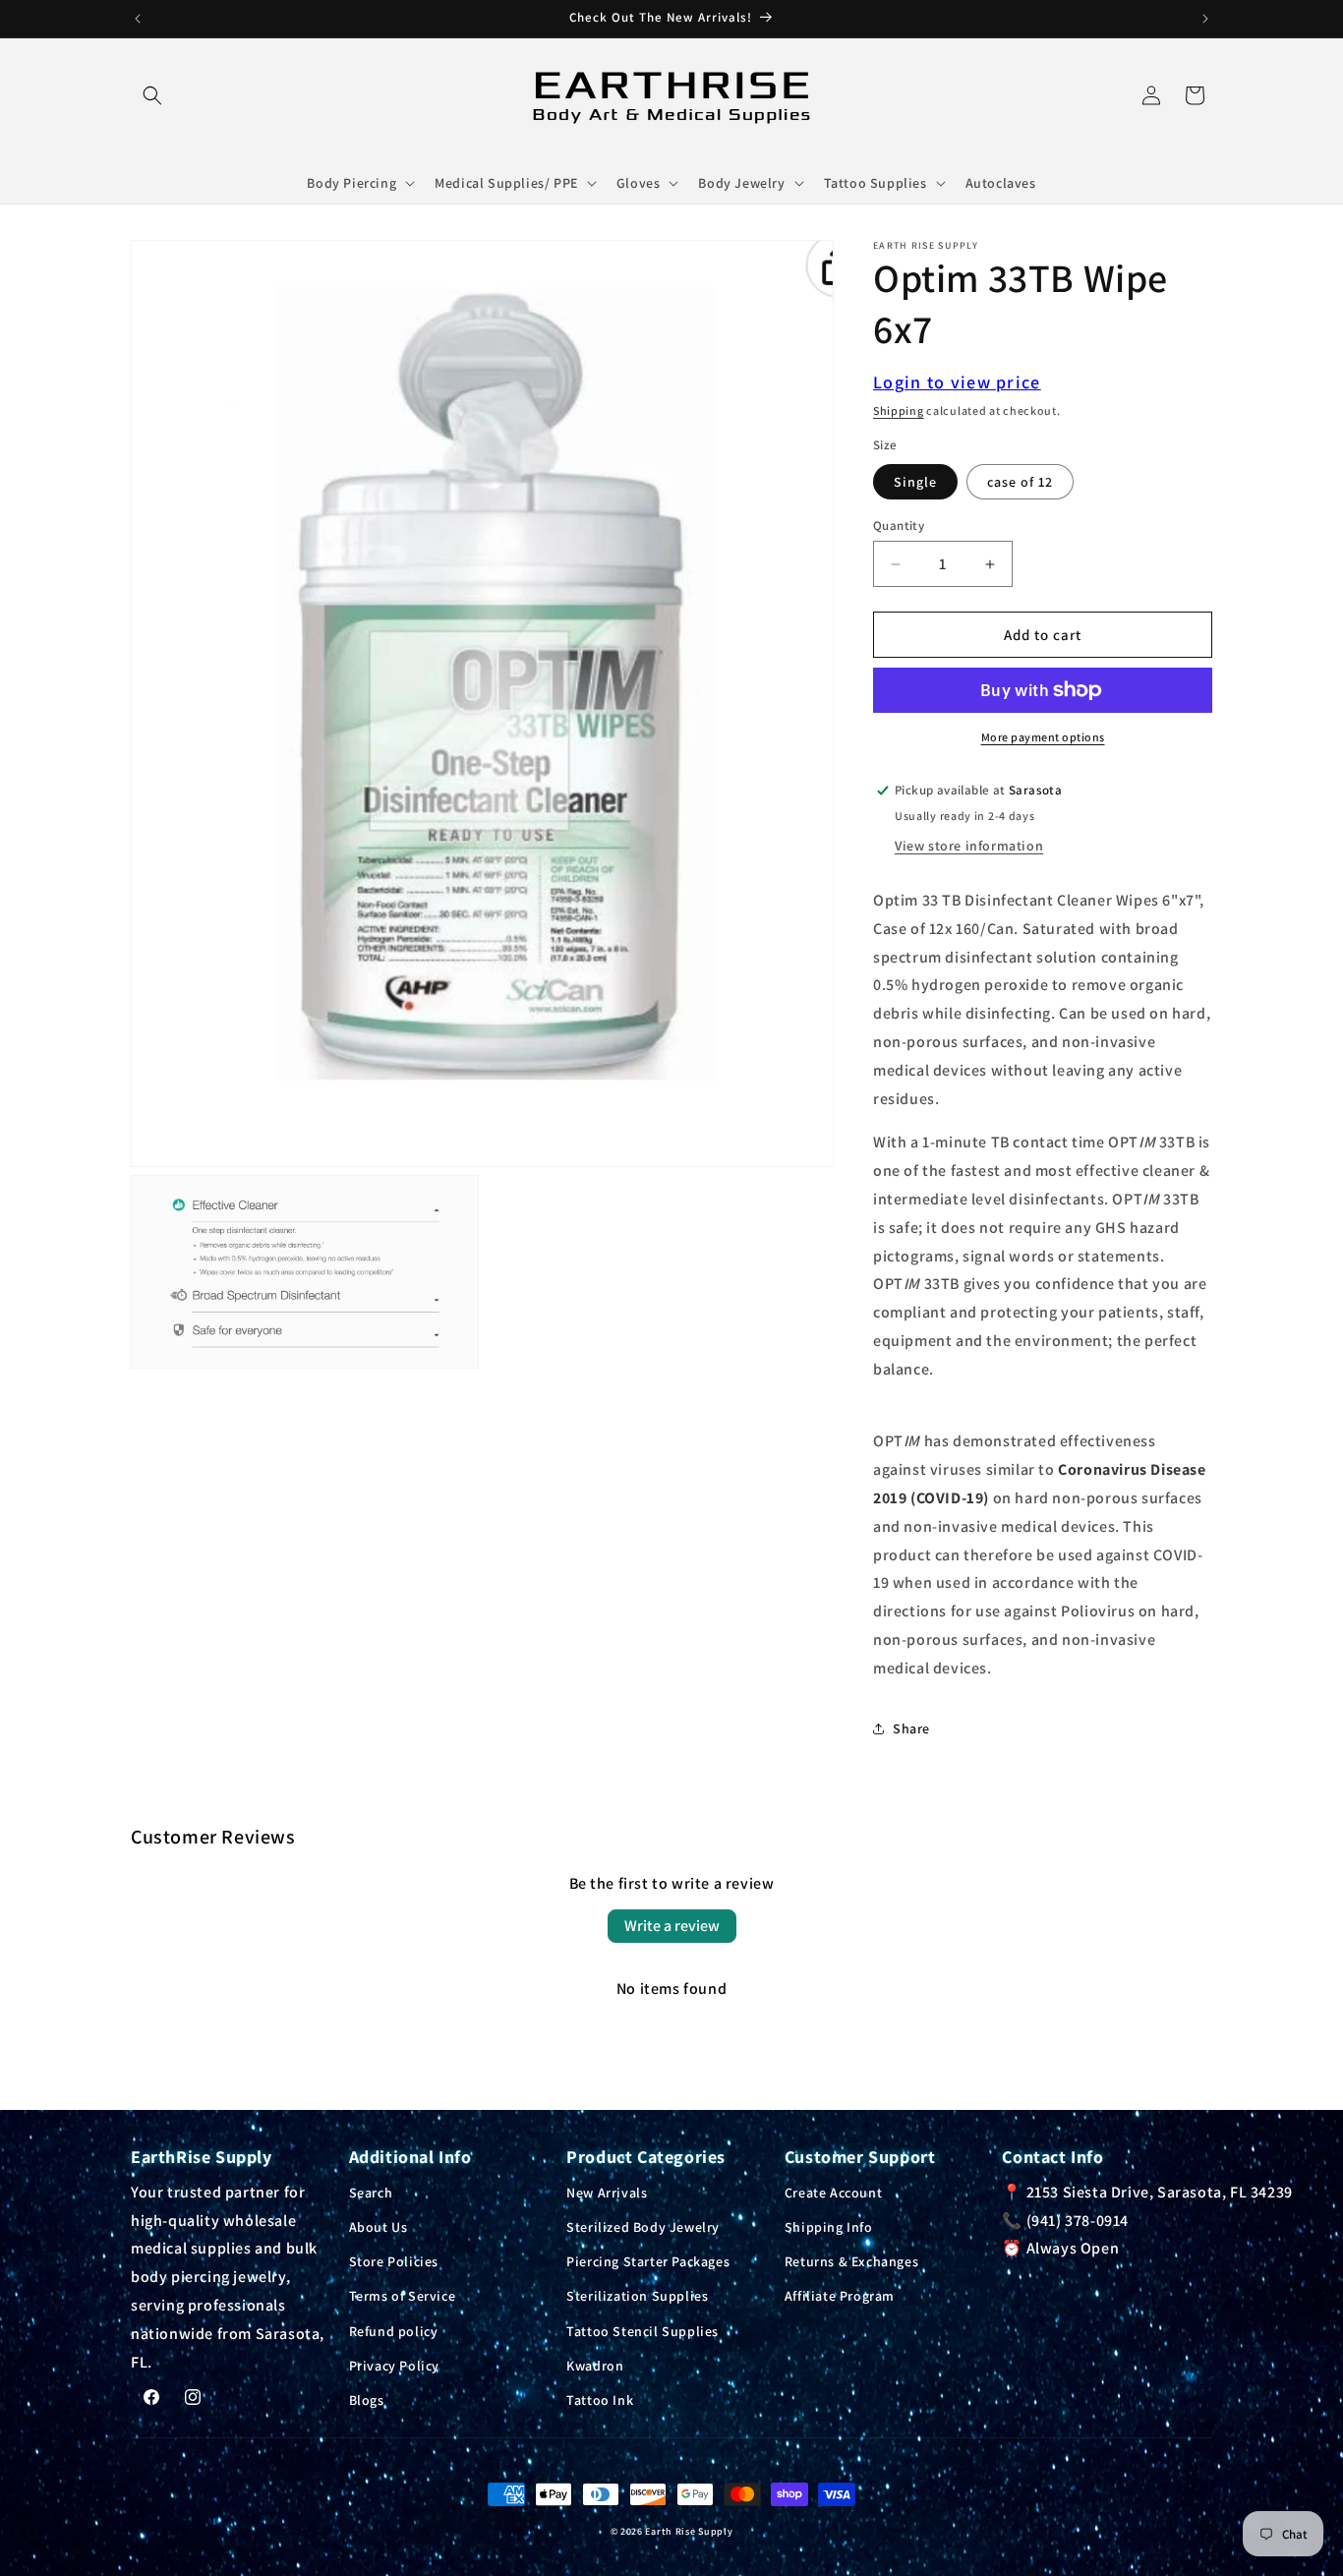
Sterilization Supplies (637, 2296)
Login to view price (957, 382)
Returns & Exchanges (851, 2260)
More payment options (1043, 737)
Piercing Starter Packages (648, 2260)
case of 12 (1020, 482)
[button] (152, 95)
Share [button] (911, 1728)
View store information (969, 846)
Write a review (672, 1926)
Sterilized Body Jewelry (643, 2226)
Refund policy (394, 2330)
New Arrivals (607, 2192)
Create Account (833, 2192)
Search (371, 2192)
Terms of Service (403, 2296)
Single (915, 482)
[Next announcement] (1205, 19)
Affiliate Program (840, 2296)
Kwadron (595, 2365)
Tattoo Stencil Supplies (642, 2330)
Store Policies (394, 2260)
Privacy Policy (394, 2365)
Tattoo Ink (600, 2399)
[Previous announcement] (138, 19)
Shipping (899, 410)
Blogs (367, 2399)
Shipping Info (829, 2226)
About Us (379, 2226)
